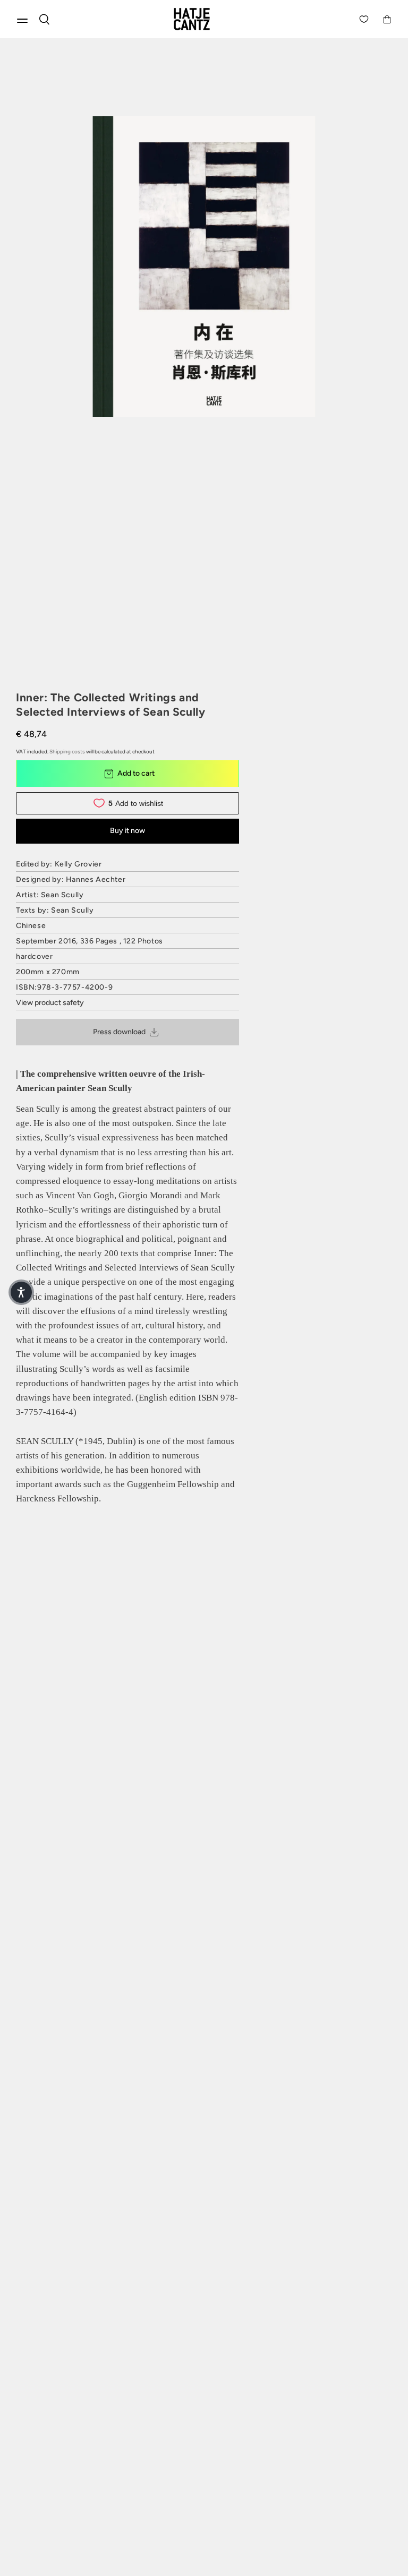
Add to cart (136, 773)
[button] (21, 1292)
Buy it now (127, 831)
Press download (119, 1032)
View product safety (50, 1003)
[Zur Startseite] (204, 19)
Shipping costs (67, 752)
